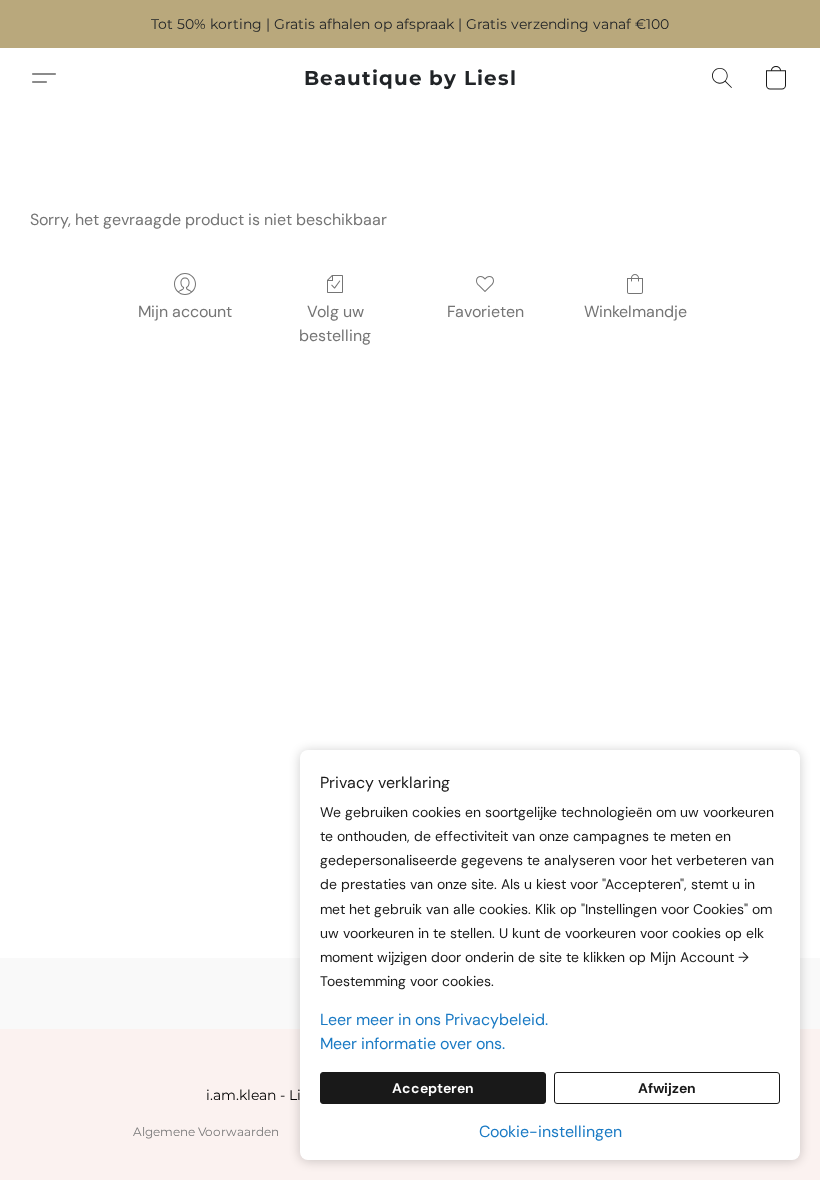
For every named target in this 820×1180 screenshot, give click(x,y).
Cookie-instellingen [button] (550, 1131)
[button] (410, 78)
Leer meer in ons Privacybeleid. (434, 1019)
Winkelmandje (635, 311)
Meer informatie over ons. (412, 1043)
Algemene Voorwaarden (206, 1131)
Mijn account (185, 311)
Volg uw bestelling (335, 323)
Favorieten (485, 311)
